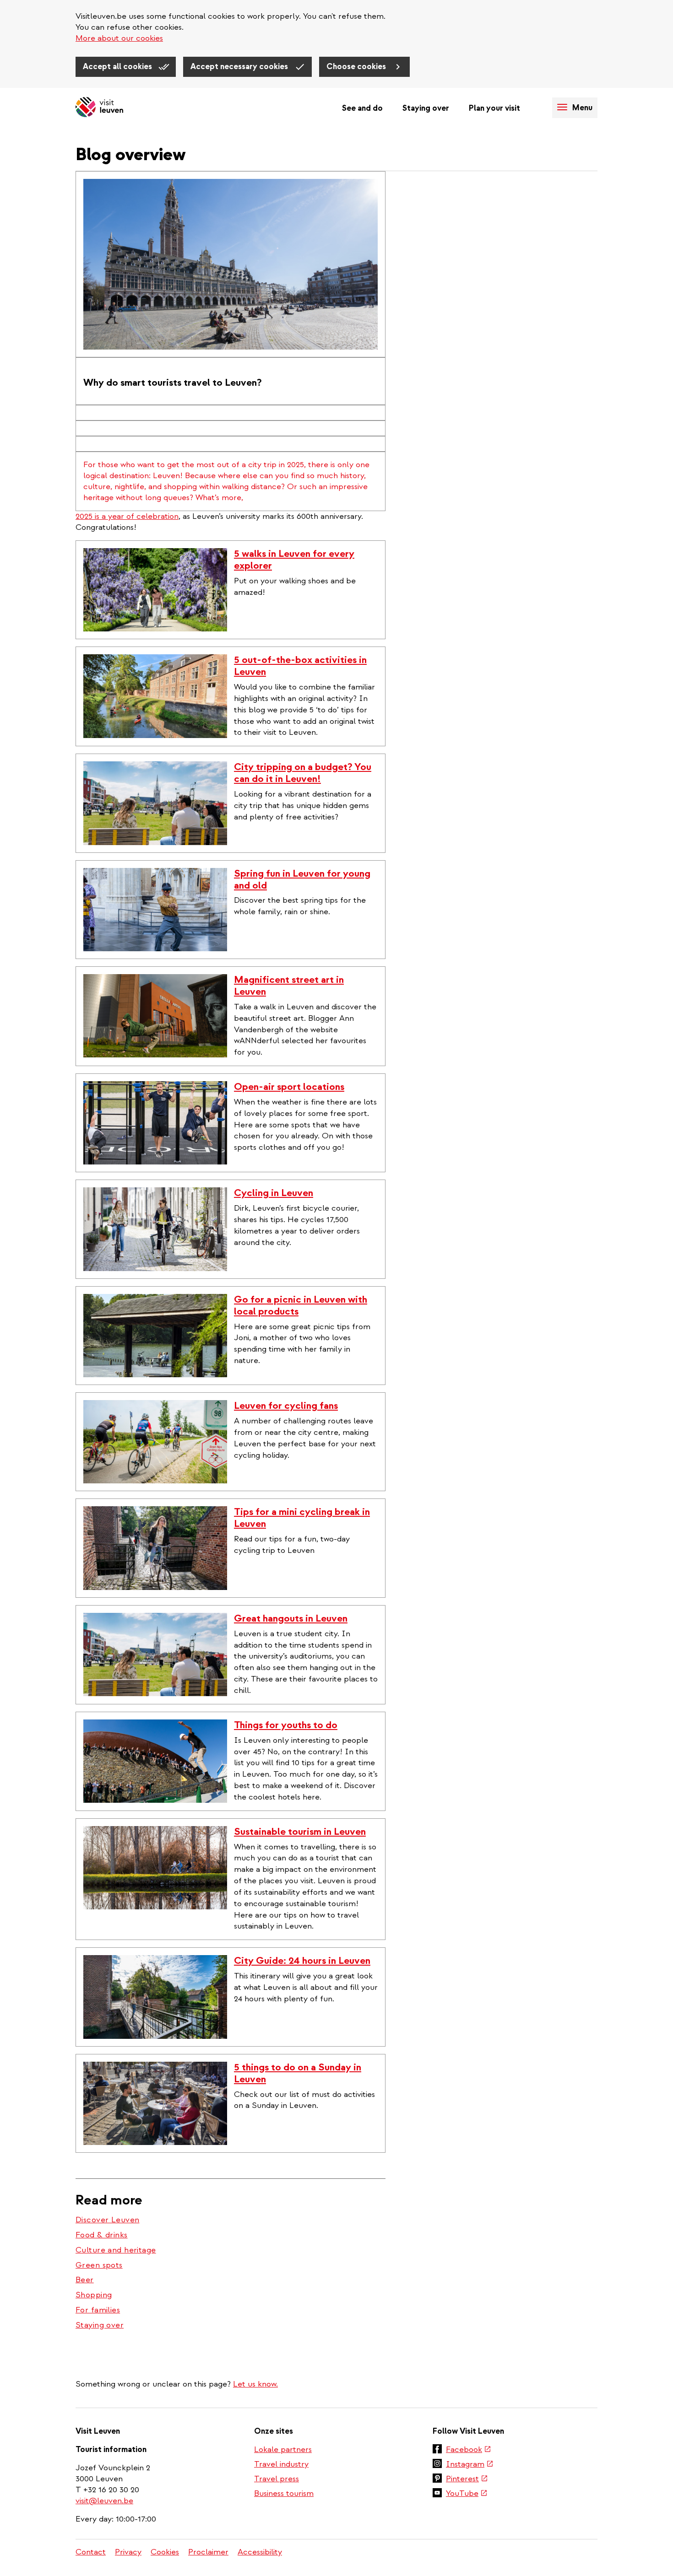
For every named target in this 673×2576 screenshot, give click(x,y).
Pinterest (467, 2479)
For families (98, 2310)
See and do (362, 108)
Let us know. (255, 2384)
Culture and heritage (116, 2250)
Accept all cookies (118, 67)
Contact (91, 2552)
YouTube (467, 2494)
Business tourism (284, 2493)
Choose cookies (357, 67)
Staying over (426, 108)
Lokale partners (283, 2449)
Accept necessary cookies (240, 67)
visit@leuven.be (104, 2501)
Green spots (99, 2265)
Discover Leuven (107, 2220)
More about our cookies (119, 38)
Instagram (470, 2465)
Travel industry (281, 2464)
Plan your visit (494, 108)
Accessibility (260, 2552)
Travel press (277, 2479)
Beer (85, 2280)
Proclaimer (208, 2552)
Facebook (469, 2450)
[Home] (99, 108)
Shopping (94, 2295)
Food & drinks (102, 2235)
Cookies (165, 2552)
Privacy (128, 2552)
